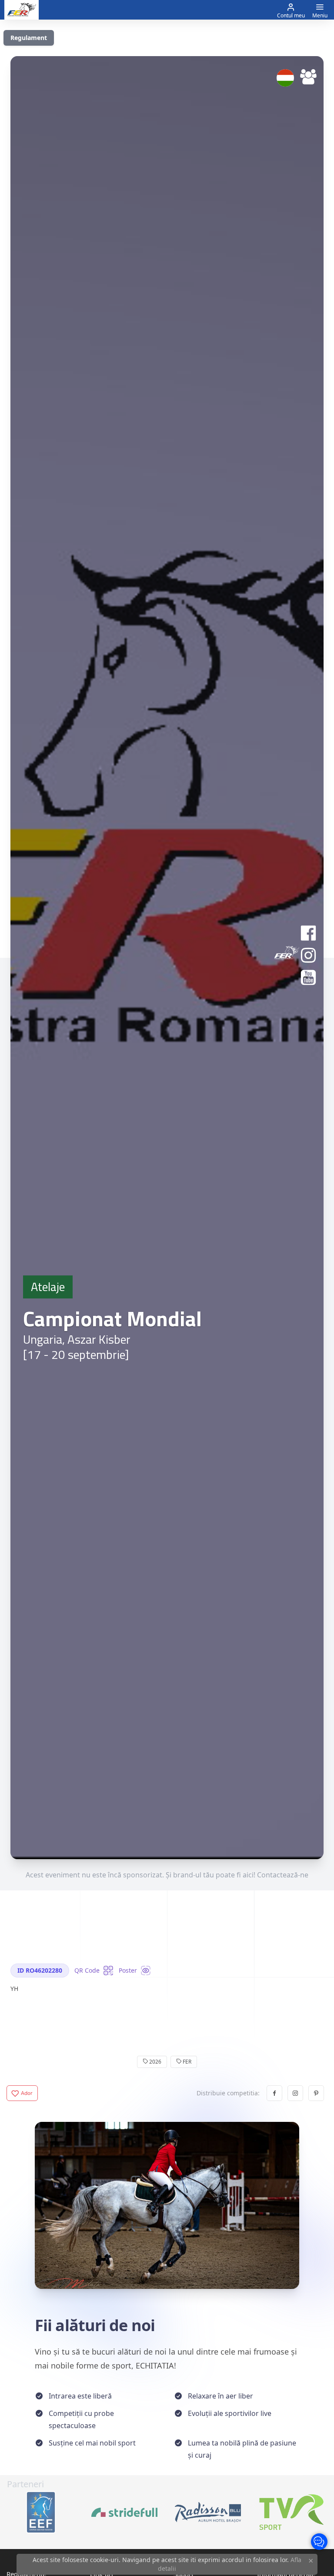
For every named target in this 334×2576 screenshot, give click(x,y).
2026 (155, 2062)
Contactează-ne (283, 1875)
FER (186, 2062)
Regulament (29, 38)
